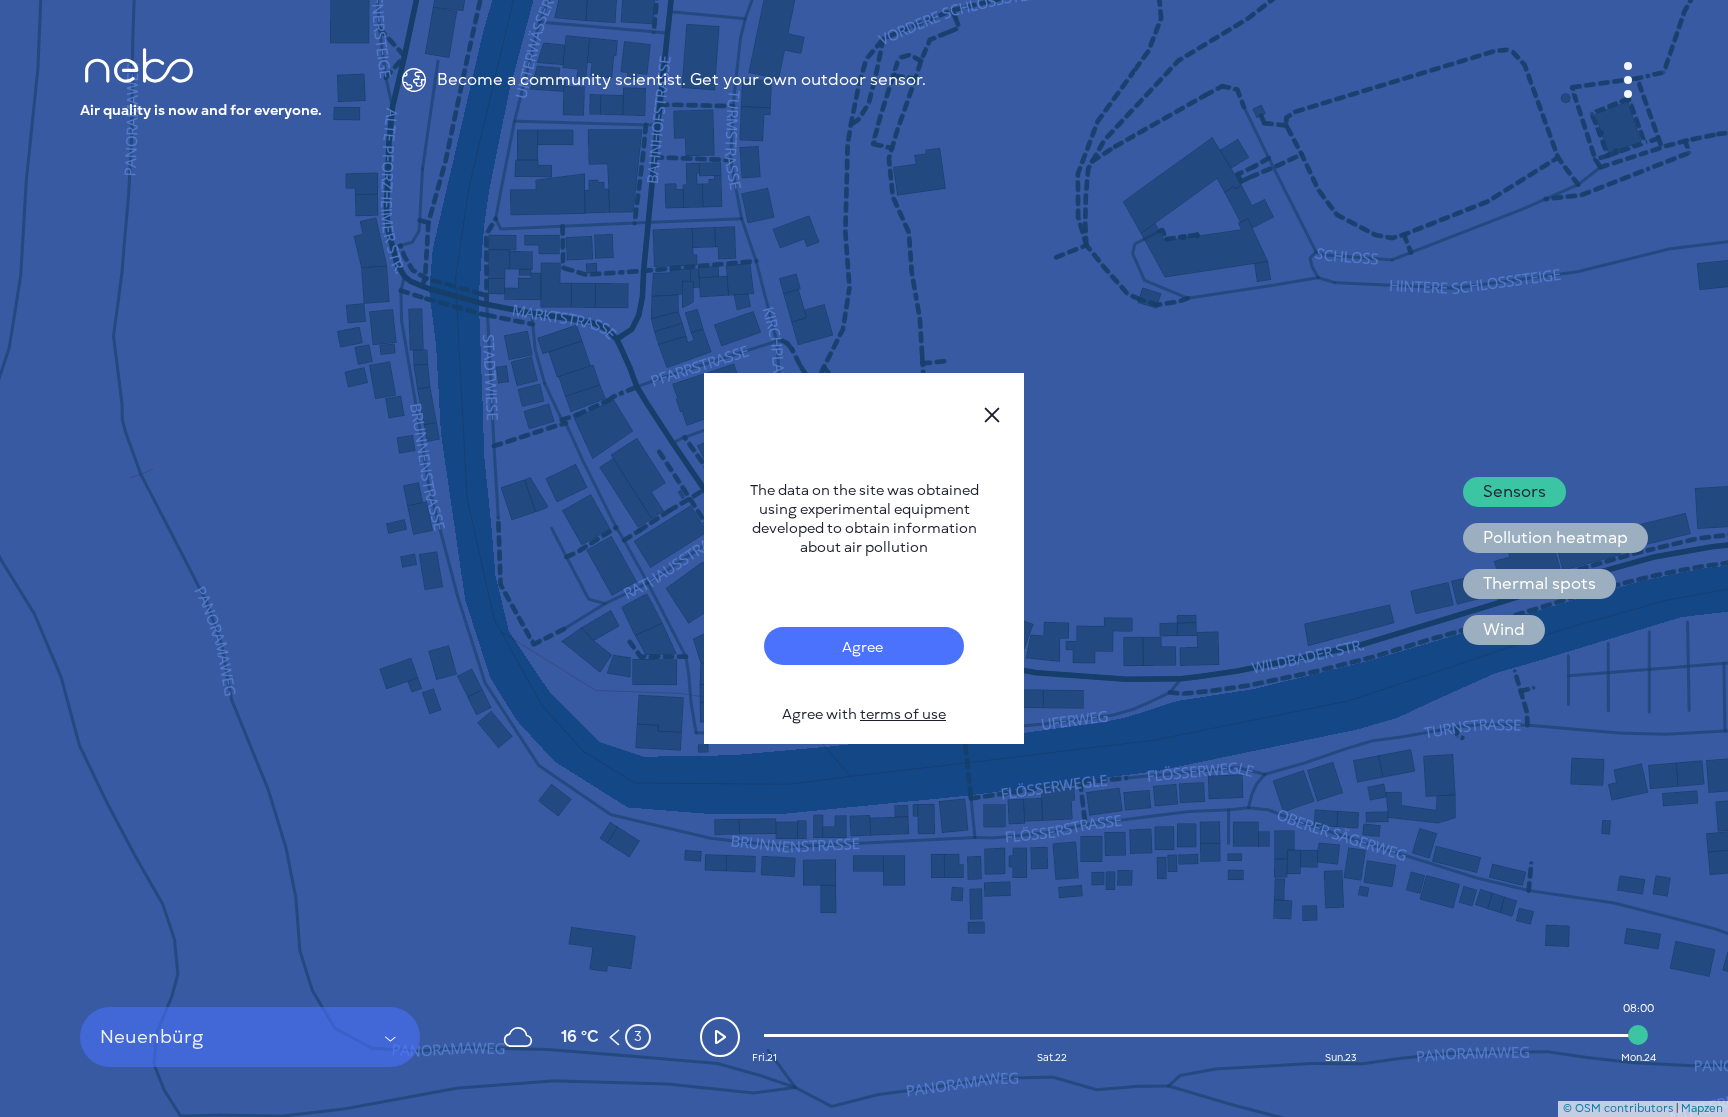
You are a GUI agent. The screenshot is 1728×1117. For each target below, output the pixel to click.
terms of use (903, 714)
